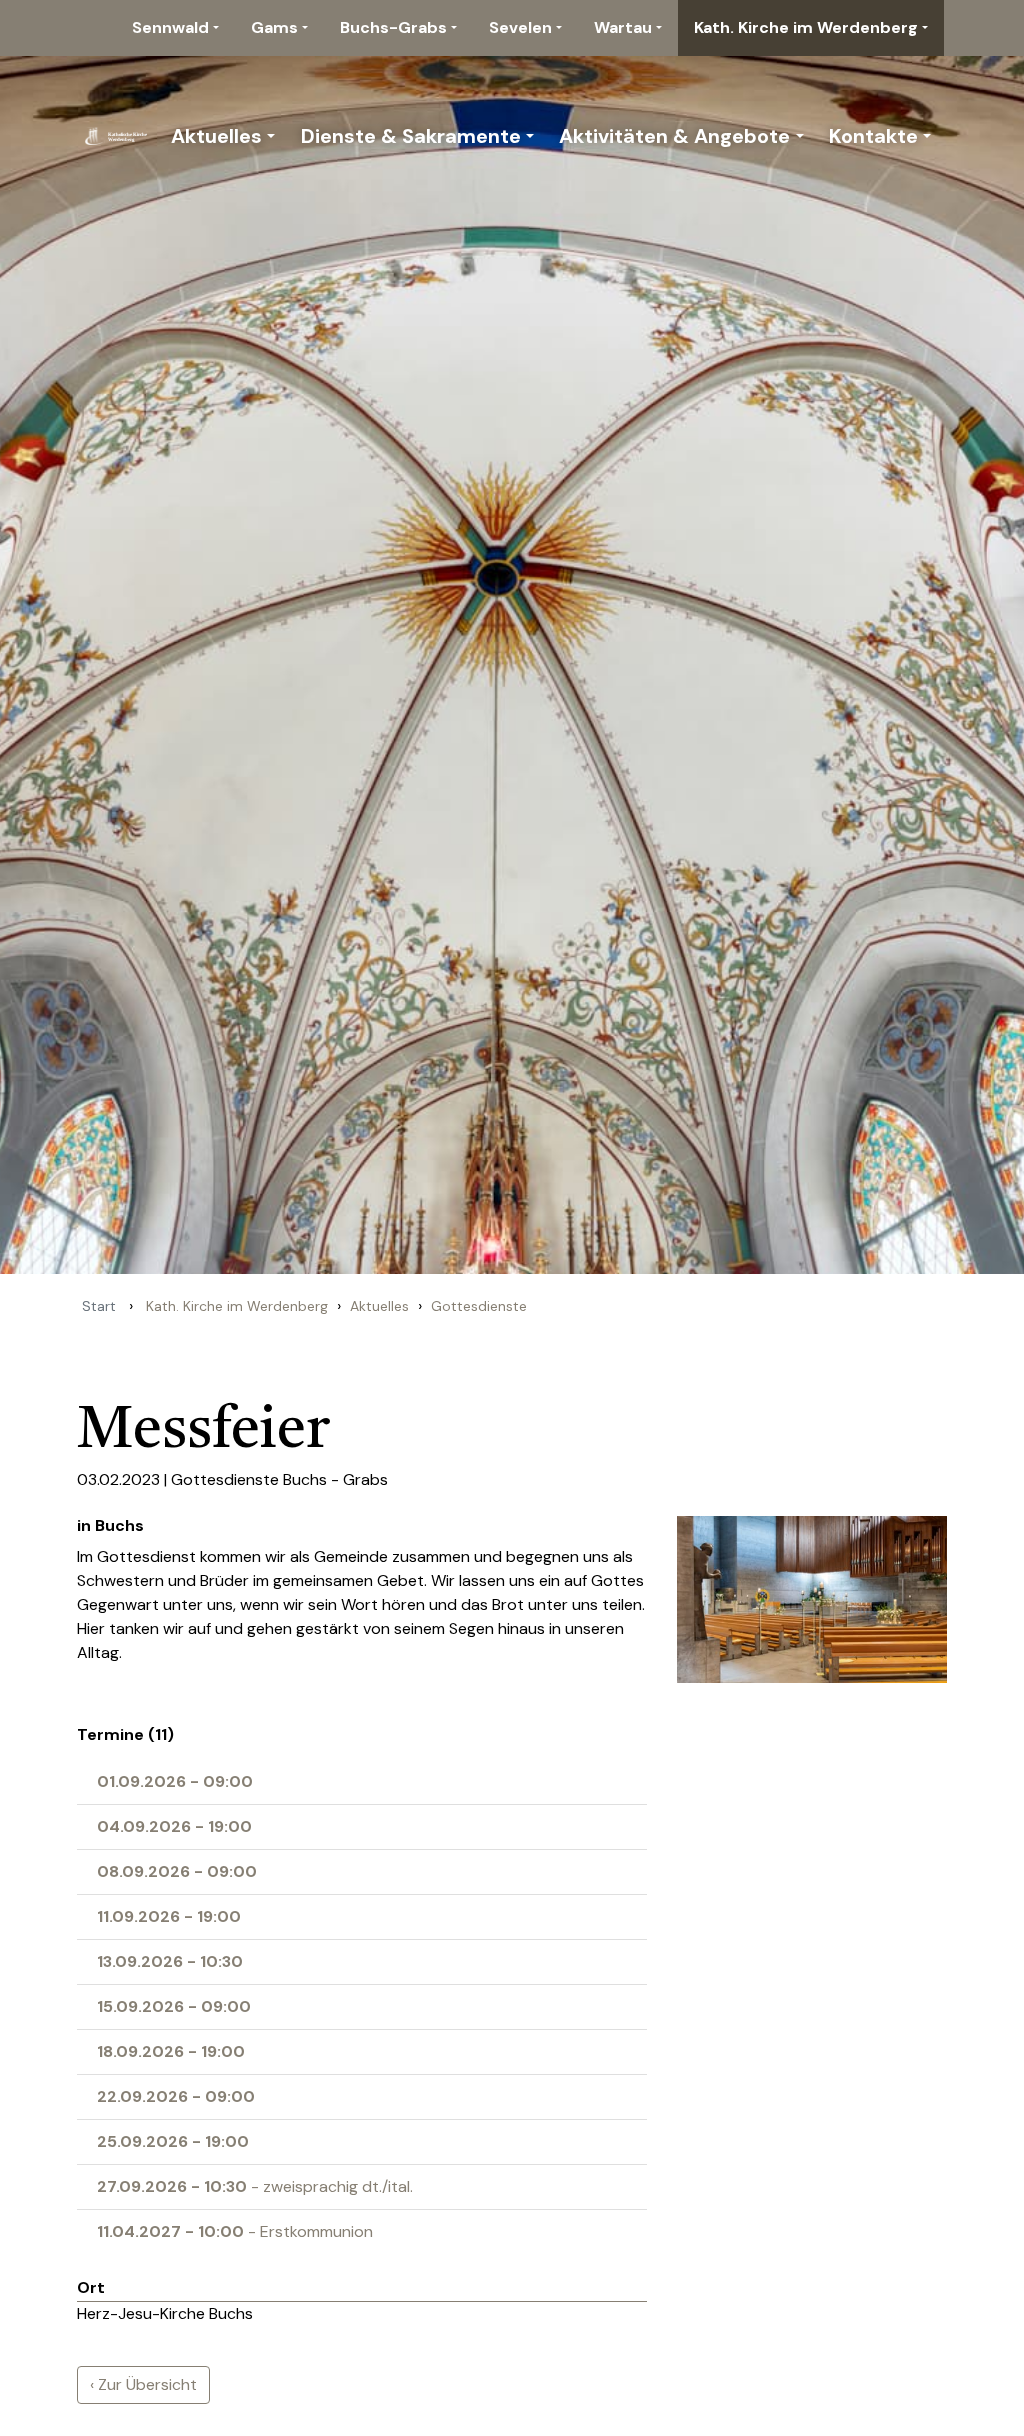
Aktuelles (216, 136)
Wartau (623, 27)
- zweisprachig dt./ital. (255, 2186)
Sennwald (170, 27)
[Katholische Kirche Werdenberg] (119, 136)
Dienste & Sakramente (411, 136)
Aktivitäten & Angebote (674, 136)
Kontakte (873, 136)
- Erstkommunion (235, 2231)
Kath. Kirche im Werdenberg (806, 27)
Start (99, 1306)
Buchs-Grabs (393, 27)
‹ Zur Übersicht (143, 2384)
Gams (274, 27)
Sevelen (520, 27)
